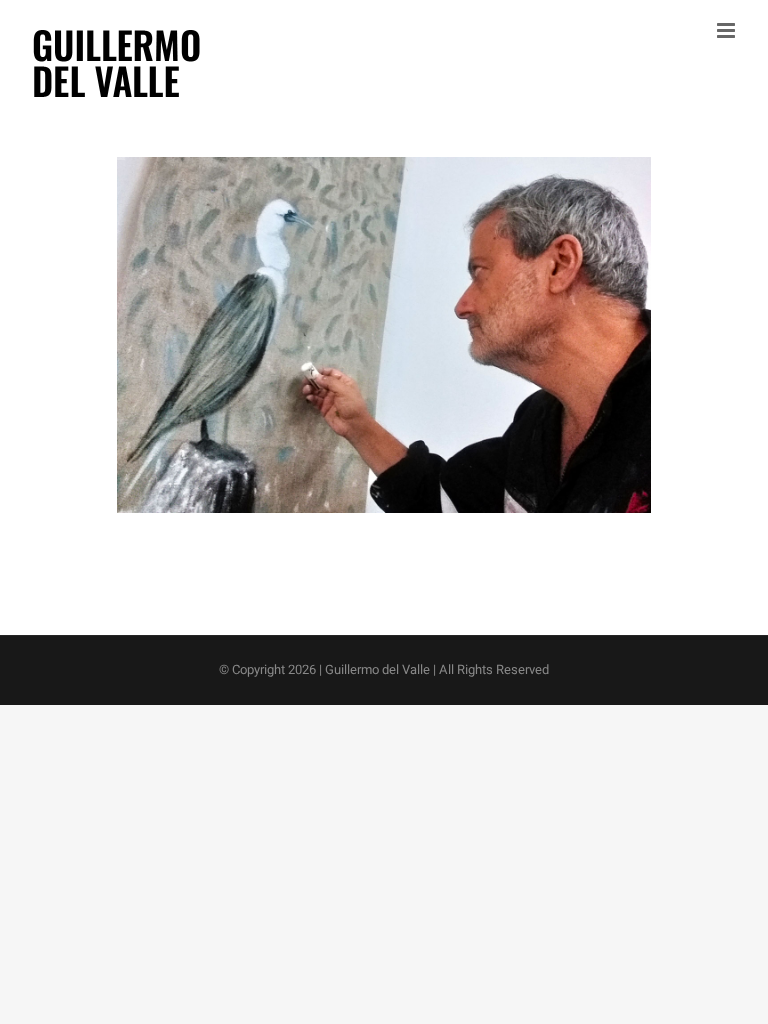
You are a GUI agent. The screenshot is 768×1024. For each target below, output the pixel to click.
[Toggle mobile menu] (727, 30)
